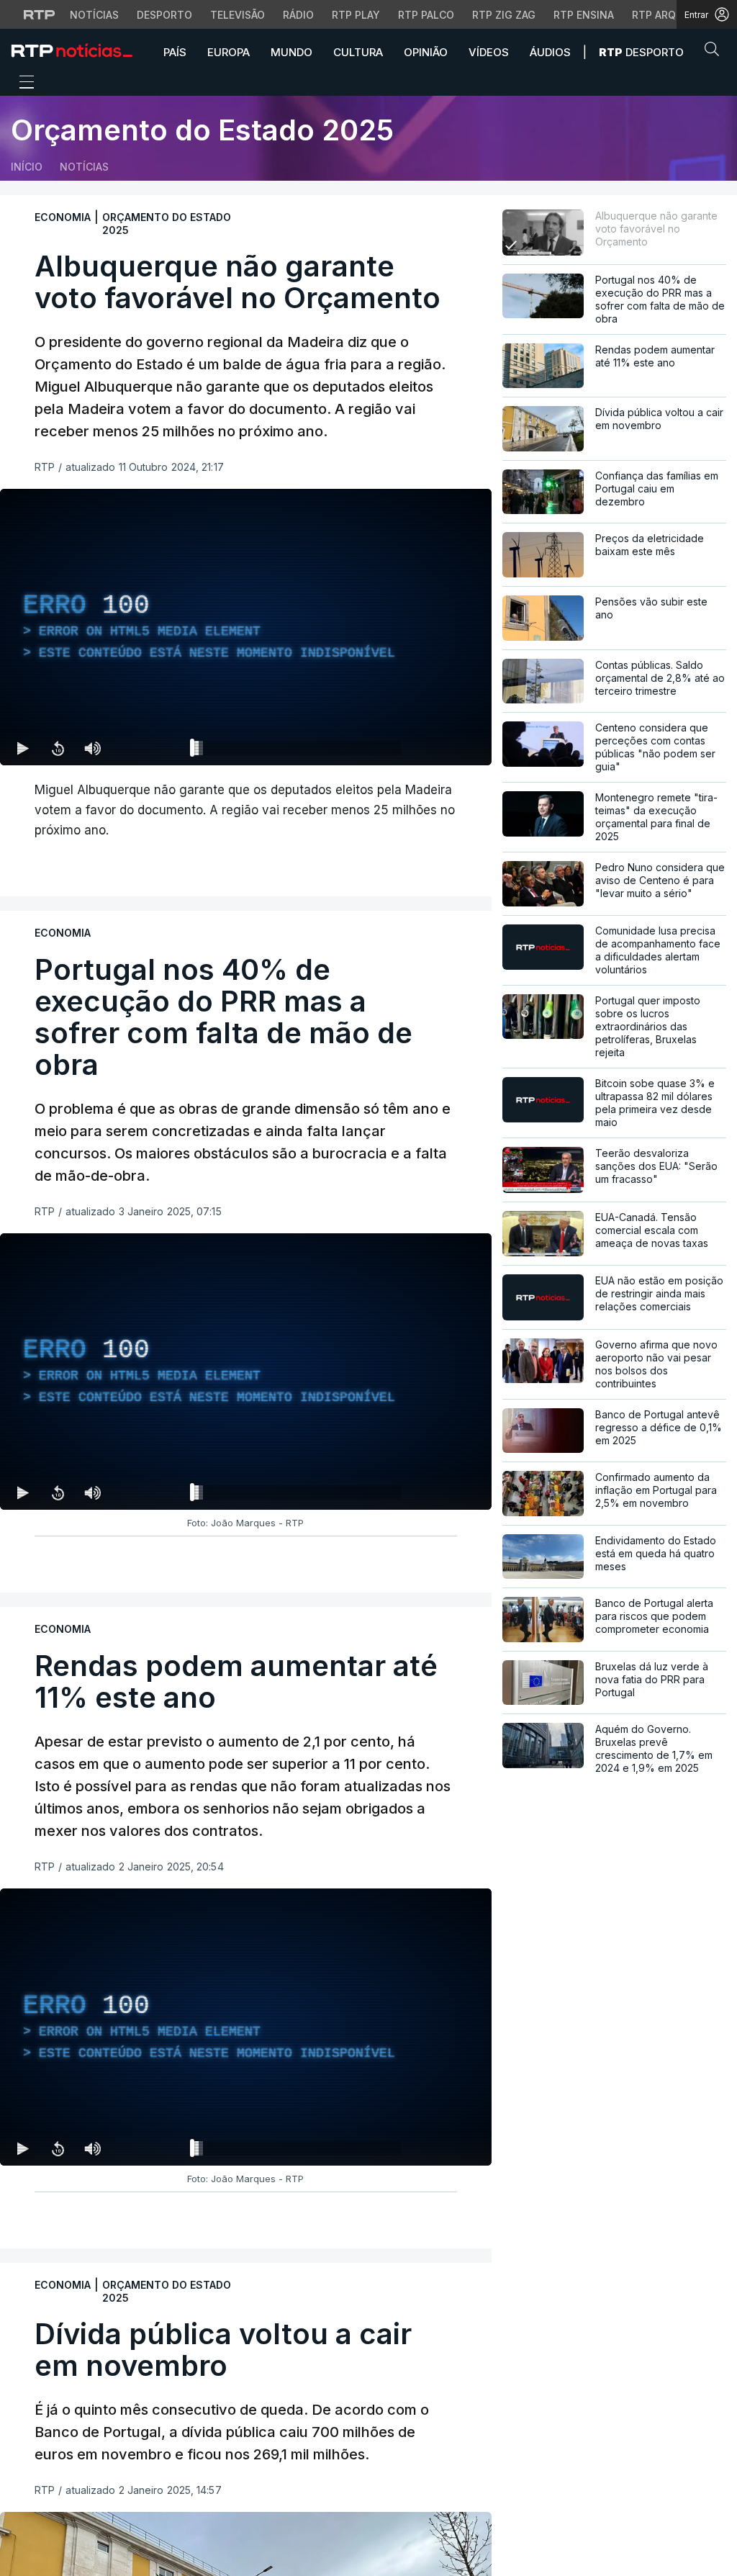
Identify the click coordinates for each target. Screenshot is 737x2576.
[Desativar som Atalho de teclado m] (92, 748)
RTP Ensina (584, 15)
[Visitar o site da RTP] (40, 14)
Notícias (94, 15)
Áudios (550, 52)
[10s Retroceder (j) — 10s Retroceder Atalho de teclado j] (58, 748)
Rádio (298, 15)
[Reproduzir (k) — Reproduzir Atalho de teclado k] (23, 748)
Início (27, 167)
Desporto (164, 15)
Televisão (238, 15)
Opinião (426, 52)
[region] (246, 627)
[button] (715, 52)
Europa (229, 52)
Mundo (291, 52)
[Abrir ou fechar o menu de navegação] (22, 84)
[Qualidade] (434, 748)
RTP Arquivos (669, 15)
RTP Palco (426, 15)
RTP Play (356, 15)
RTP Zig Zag (504, 15)
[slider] (298, 751)
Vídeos (489, 52)
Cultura (358, 52)
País (175, 52)
